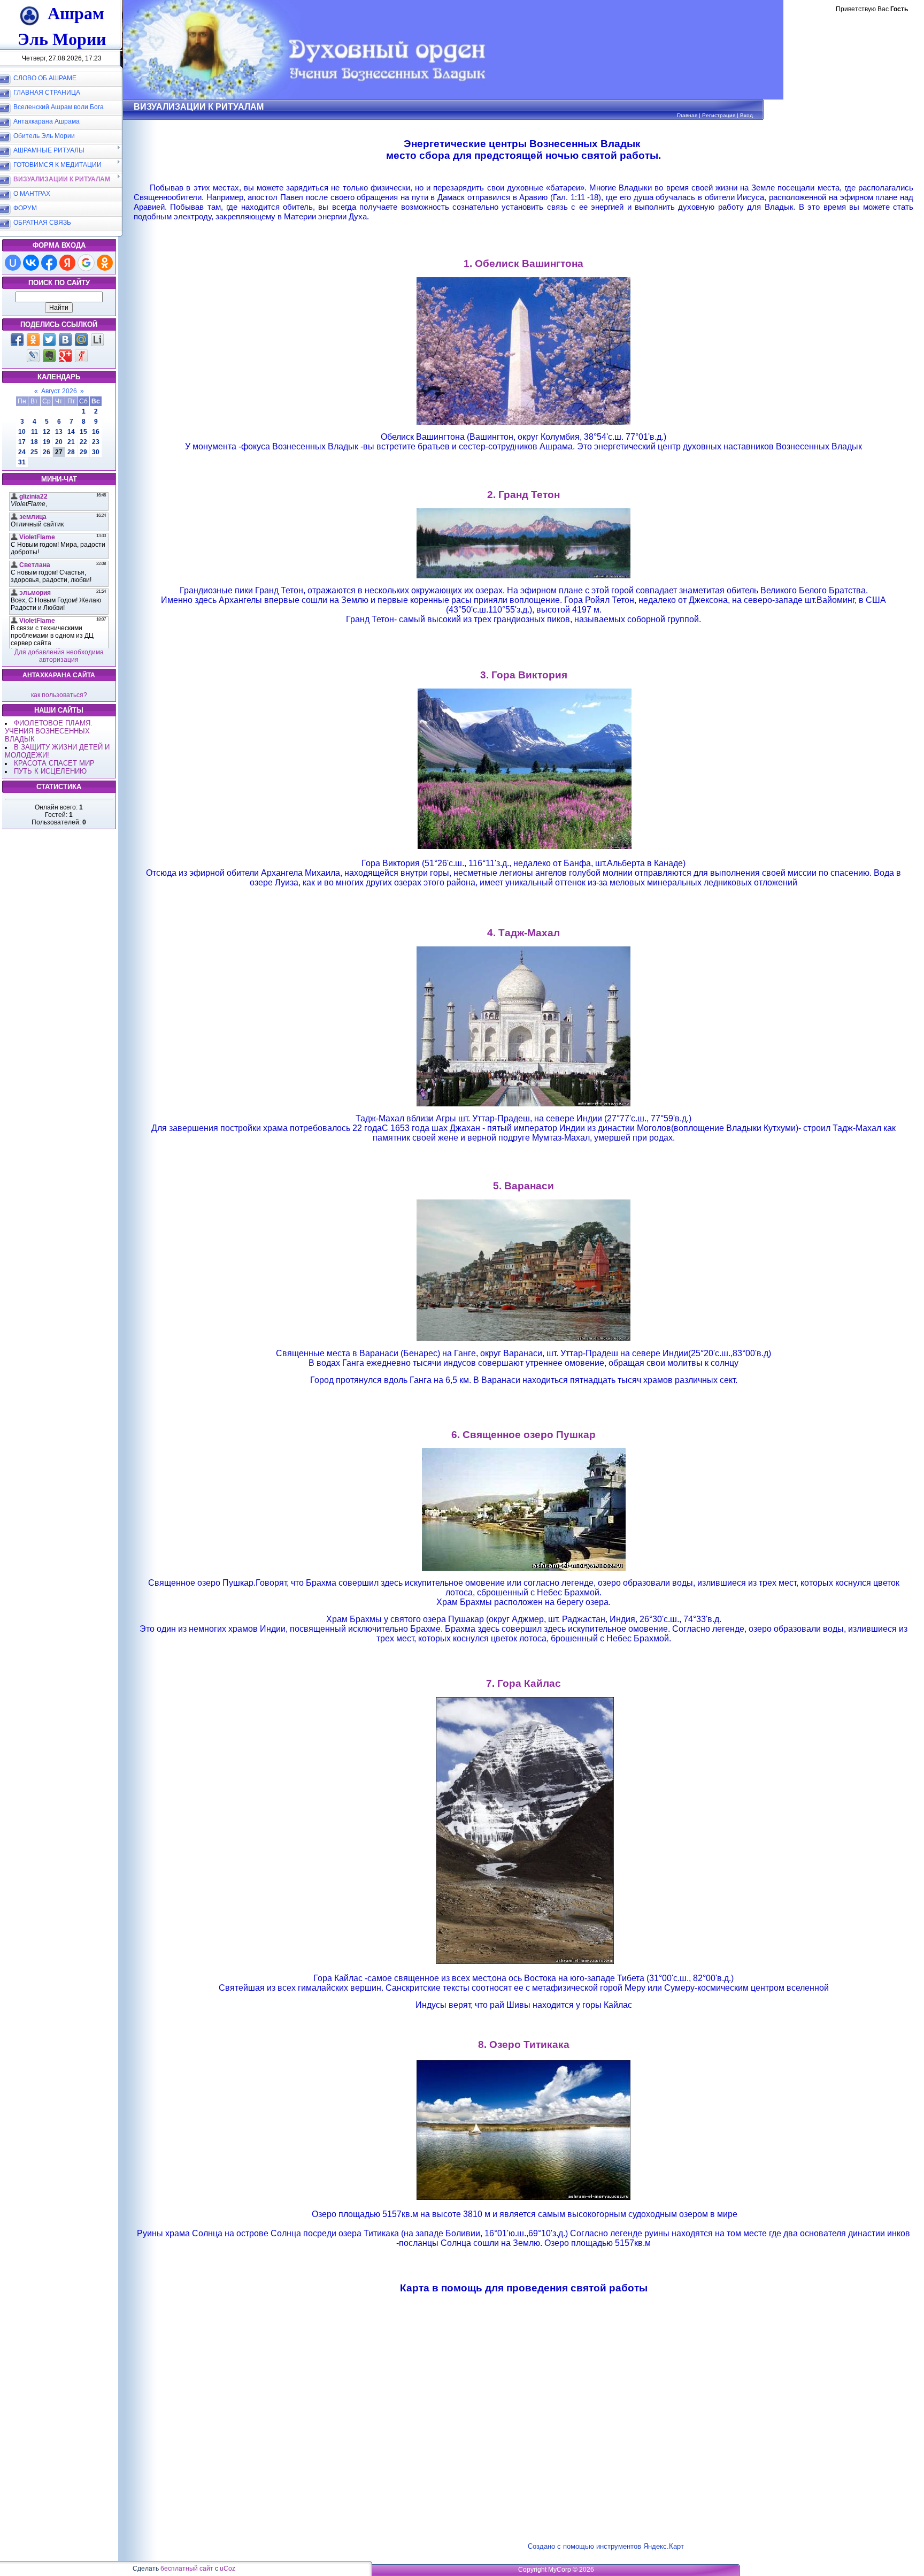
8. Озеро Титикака (524, 2044)
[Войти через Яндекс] (67, 263)
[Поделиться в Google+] (65, 356)
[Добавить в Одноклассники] (33, 340)
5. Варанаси (523, 1186)
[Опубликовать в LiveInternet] (97, 340)
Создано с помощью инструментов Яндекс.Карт (606, 2546)
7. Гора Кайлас (523, 1683)
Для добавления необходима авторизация (59, 656)
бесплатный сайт (187, 2569)
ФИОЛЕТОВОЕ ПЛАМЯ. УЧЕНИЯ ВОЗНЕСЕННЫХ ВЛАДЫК (49, 731)
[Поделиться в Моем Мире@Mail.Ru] (81, 340)
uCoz (228, 2569)
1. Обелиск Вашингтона (523, 263)
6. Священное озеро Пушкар (523, 1435)
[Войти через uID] (13, 263)
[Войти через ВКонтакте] (31, 263)
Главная (687, 115)
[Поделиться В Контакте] (65, 340)
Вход (746, 115)
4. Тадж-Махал (523, 933)
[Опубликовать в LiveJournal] (33, 356)
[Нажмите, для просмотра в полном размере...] (523, 422)
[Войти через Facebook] (49, 263)
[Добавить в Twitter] (49, 340)
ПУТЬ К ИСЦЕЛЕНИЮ (50, 771)
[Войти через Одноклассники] (105, 263)
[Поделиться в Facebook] (17, 340)
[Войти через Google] (86, 263)
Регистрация (719, 115)
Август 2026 (59, 391)
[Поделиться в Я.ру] (81, 356)
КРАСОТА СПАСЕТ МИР (54, 763)
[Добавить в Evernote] (49, 356)
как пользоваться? (59, 695)
